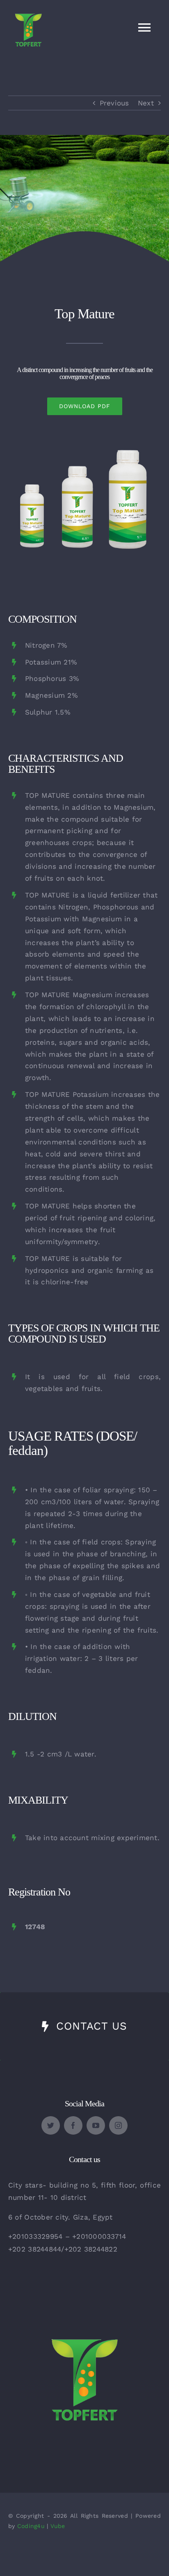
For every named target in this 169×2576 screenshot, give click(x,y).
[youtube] (96, 2125)
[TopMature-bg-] (84, 449)
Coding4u (31, 2526)
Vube (58, 2526)
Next (146, 103)
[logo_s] (84, 2313)
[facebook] (73, 2125)
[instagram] (118, 2125)
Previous (114, 103)
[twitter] (51, 2125)
